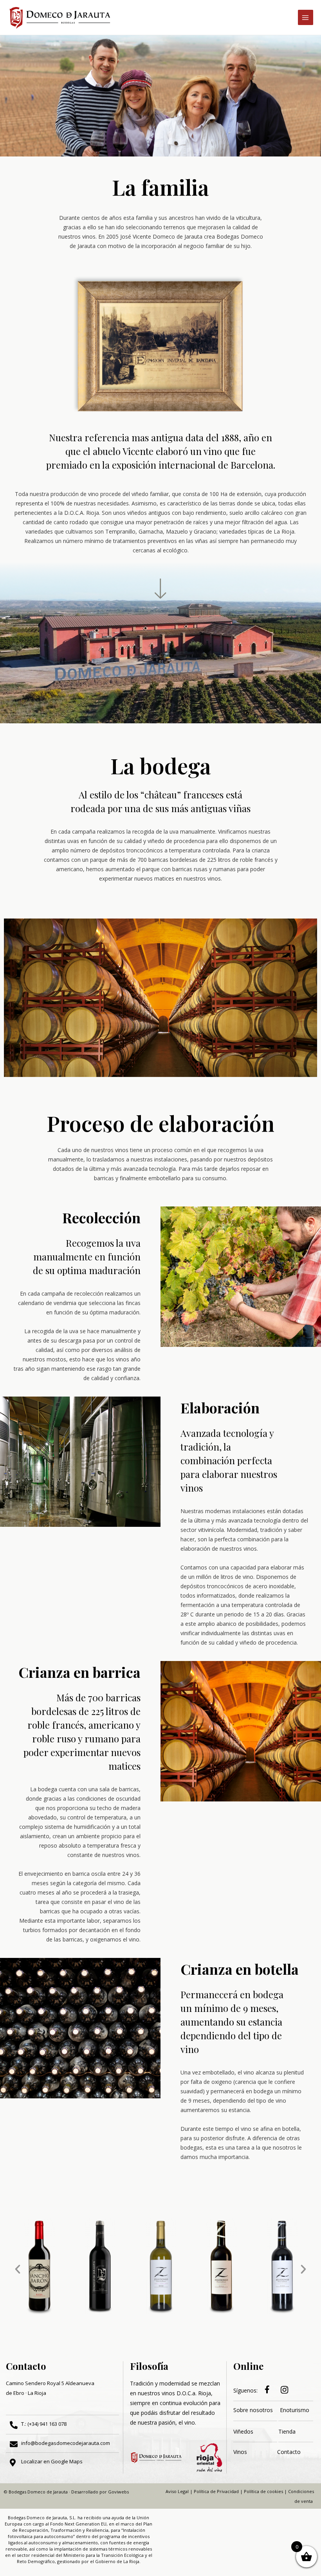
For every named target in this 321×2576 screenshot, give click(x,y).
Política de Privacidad (216, 2491)
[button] (18, 2269)
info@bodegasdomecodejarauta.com (66, 2443)
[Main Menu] (306, 17)
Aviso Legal (177, 2491)
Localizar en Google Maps (52, 2461)
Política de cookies (263, 2491)
